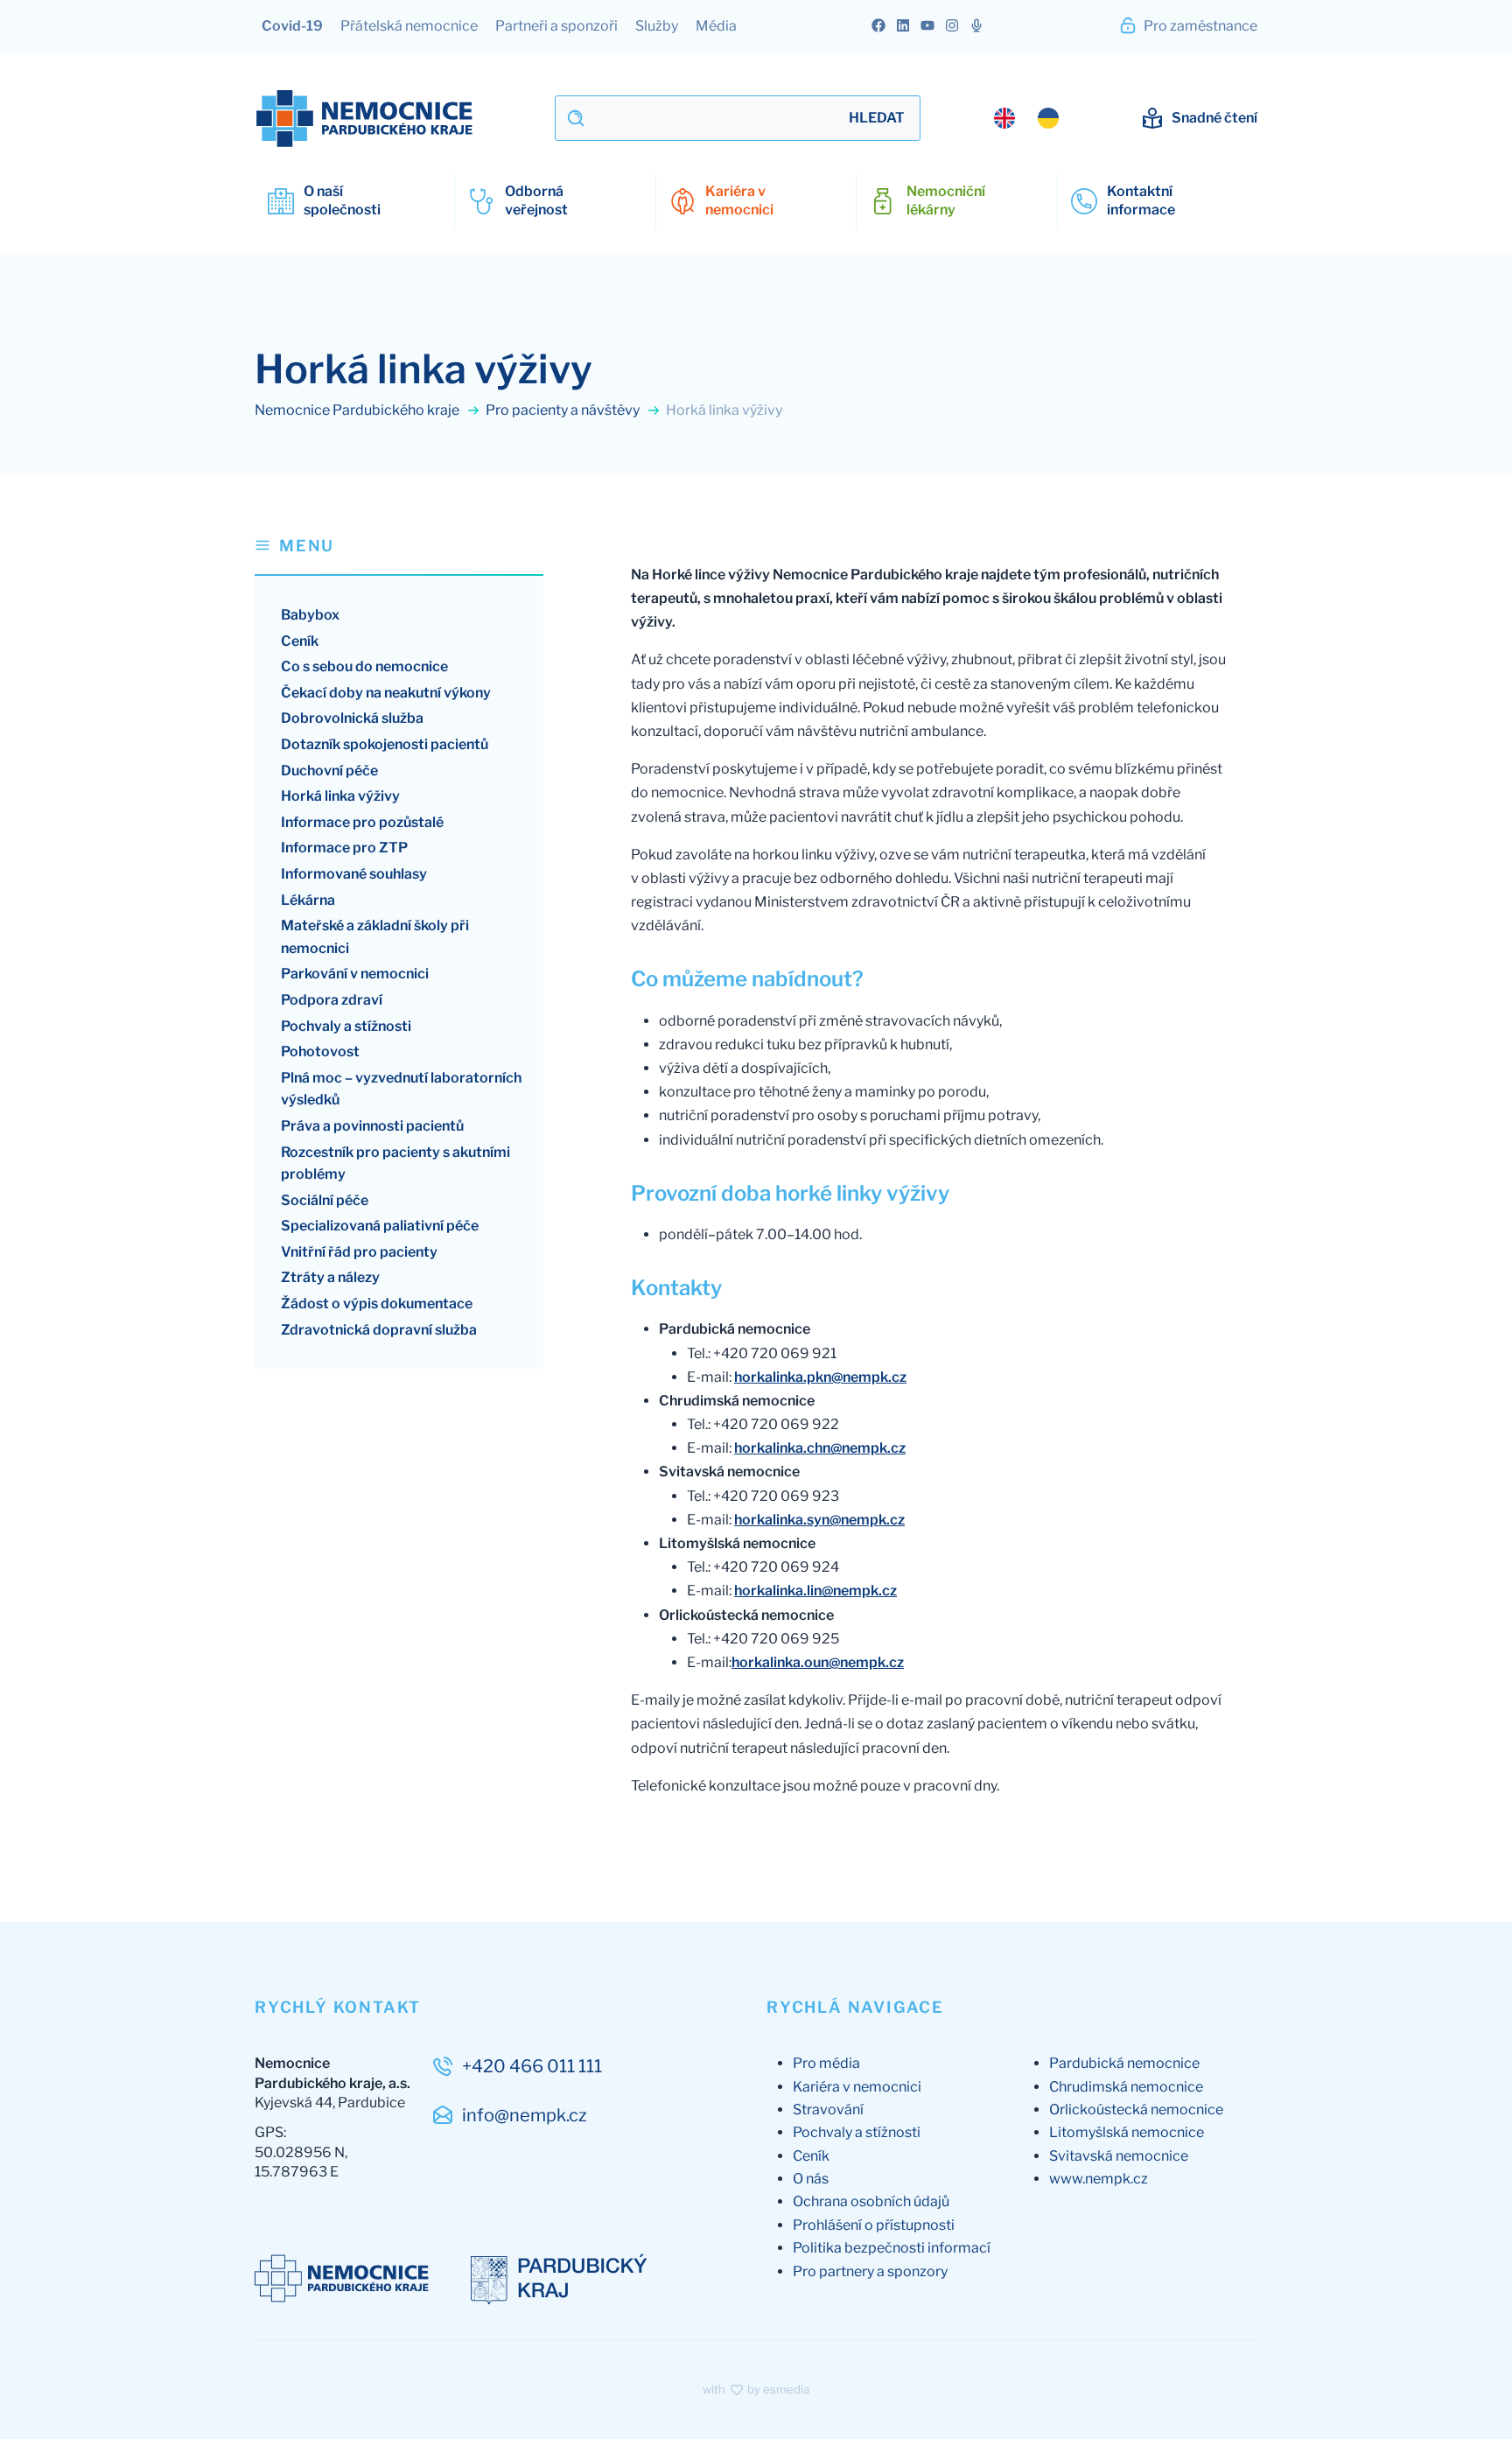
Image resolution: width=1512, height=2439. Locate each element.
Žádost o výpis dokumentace (377, 1304)
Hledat (877, 118)
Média (716, 26)
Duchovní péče (329, 771)
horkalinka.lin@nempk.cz (815, 1591)
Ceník (300, 641)
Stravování (828, 2110)
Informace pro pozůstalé (362, 822)
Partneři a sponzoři (556, 26)
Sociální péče (325, 1200)
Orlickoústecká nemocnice (1136, 2110)
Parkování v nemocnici (355, 974)
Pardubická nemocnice (1124, 2063)
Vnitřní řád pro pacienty (359, 1252)
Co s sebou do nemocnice (364, 666)
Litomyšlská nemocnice (1127, 2132)
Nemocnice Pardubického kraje (358, 410)
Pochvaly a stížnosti (346, 1026)
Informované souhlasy (354, 874)
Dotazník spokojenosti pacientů (385, 744)
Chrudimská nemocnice (1126, 2087)
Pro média (826, 2063)
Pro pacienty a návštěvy (564, 410)
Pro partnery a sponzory (870, 2271)
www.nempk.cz (1099, 2179)
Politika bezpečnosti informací (892, 2248)
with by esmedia (756, 2389)
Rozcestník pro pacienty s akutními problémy (395, 1163)
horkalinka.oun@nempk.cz (818, 1662)
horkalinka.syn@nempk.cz (819, 1520)
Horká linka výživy (340, 796)
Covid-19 (292, 26)
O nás (811, 2179)
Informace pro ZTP (344, 848)
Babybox (310, 615)
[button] (399, 554)
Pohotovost (320, 1051)
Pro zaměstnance (1199, 26)
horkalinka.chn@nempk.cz (820, 1448)
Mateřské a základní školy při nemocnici (375, 937)
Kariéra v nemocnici (857, 2087)
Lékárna (308, 900)
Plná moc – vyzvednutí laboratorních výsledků (401, 1089)
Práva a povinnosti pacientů (372, 1126)
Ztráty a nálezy (330, 1277)
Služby (657, 26)
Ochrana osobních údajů (871, 2201)
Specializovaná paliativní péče (380, 1226)
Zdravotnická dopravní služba (379, 1330)
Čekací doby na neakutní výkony (386, 693)
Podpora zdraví (332, 1000)
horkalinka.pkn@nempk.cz (820, 1377)
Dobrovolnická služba (352, 718)
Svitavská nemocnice (1119, 2156)
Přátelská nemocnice (409, 26)
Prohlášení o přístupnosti (874, 2225)
